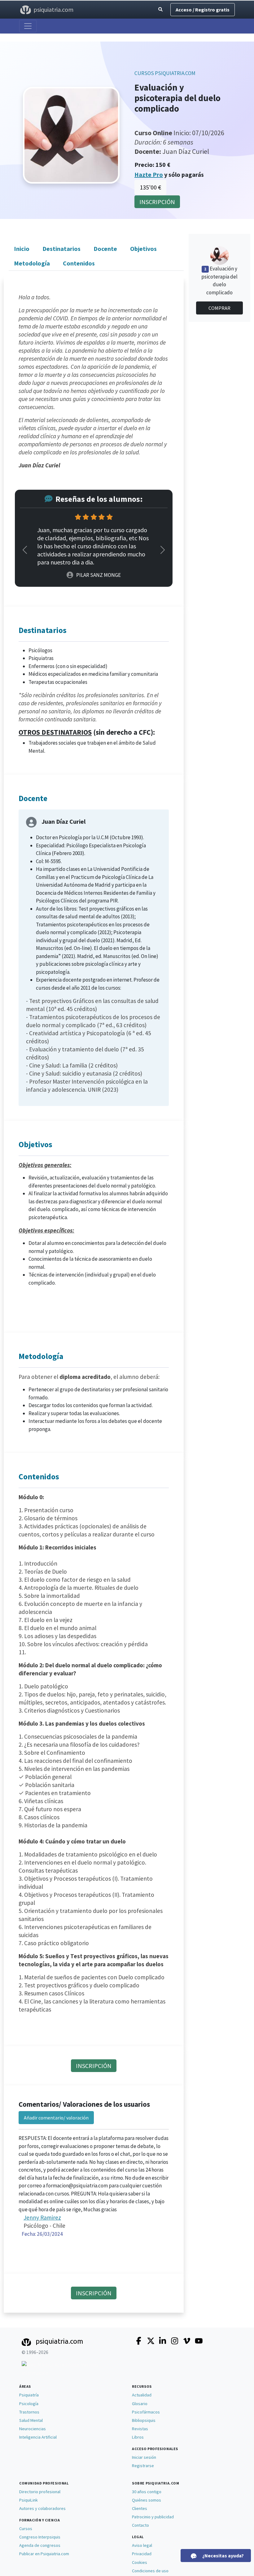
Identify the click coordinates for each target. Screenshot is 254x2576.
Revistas (140, 2429)
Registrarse (143, 2466)
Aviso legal (142, 2545)
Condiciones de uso (150, 2571)
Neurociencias (33, 2429)
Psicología (29, 2404)
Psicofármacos (146, 2412)
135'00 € (150, 187)
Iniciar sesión (144, 2457)
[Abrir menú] (28, 26)
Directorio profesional (40, 2492)
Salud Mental (31, 2420)
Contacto (140, 2525)
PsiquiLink (28, 2500)
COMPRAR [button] (219, 308)
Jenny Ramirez (42, 2217)
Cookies (140, 2562)
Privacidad (142, 2554)
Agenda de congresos (40, 2545)
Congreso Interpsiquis (40, 2537)
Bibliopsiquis (144, 2420)
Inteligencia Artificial (38, 2437)
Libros (138, 2437)
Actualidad (142, 2395)
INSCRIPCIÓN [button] (157, 202)
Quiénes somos (147, 2500)
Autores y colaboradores (42, 2508)
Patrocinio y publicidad (153, 2517)
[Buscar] (160, 10)
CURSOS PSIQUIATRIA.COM (165, 73)
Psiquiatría (29, 2395)
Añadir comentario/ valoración (56, 2118)
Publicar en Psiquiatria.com (44, 2554)
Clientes (140, 2508)
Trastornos (29, 2412)
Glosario (140, 2404)
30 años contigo (147, 2492)
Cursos (26, 2529)
